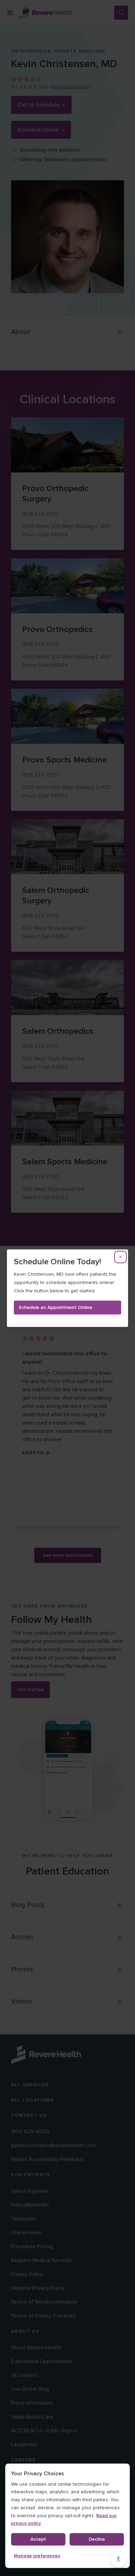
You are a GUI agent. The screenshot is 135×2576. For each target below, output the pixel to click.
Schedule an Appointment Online (55, 1307)
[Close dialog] (120, 1257)
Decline (97, 2539)
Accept (38, 2539)
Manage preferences (37, 2556)
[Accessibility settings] (118, 2559)
